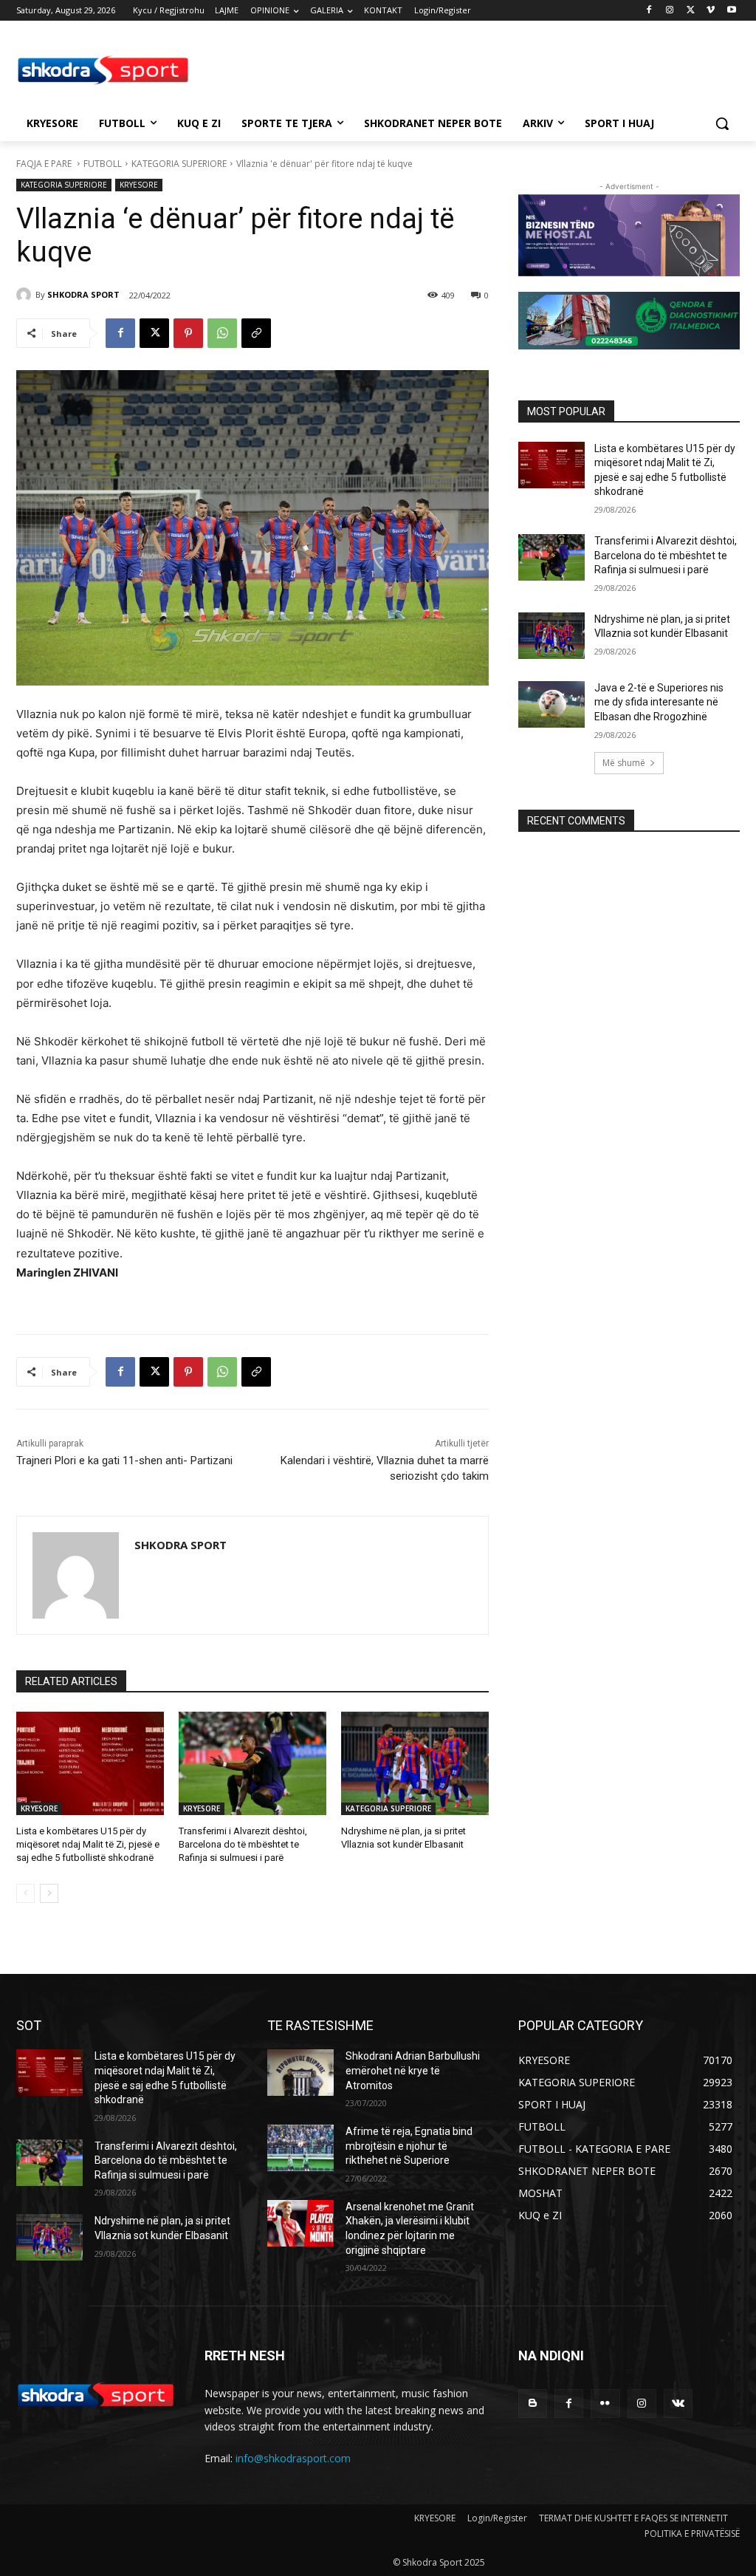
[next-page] (49, 1893)
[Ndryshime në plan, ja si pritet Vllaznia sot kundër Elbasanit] (415, 1763)
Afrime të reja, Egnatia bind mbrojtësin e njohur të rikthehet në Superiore (409, 2146)
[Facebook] (649, 11)
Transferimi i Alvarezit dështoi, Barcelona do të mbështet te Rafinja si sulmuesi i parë (243, 1844)
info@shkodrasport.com (293, 2458)
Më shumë (624, 763)
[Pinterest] (188, 333)
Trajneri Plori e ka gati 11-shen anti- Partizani (124, 1460)
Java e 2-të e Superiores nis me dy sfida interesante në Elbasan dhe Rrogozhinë (659, 702)
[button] (722, 123)
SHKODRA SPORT (83, 294)
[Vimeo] (711, 11)
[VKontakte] (678, 2404)
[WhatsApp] (222, 333)
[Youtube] (731, 11)
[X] (691, 11)
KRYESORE (139, 185)
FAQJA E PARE (45, 164)
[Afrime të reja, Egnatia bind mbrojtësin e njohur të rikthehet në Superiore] (300, 2148)
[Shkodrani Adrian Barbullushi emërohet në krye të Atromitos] (300, 2073)
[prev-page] (25, 1893)
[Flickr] (605, 2404)
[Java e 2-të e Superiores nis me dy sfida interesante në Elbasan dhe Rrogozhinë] (551, 704)
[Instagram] (670, 11)
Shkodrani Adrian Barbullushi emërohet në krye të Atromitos (413, 2070)
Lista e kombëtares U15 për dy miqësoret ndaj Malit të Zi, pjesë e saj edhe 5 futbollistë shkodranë (88, 1844)
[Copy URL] (256, 333)
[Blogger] (533, 2404)
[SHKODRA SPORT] (26, 295)
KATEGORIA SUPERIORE (179, 164)
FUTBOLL (103, 164)
